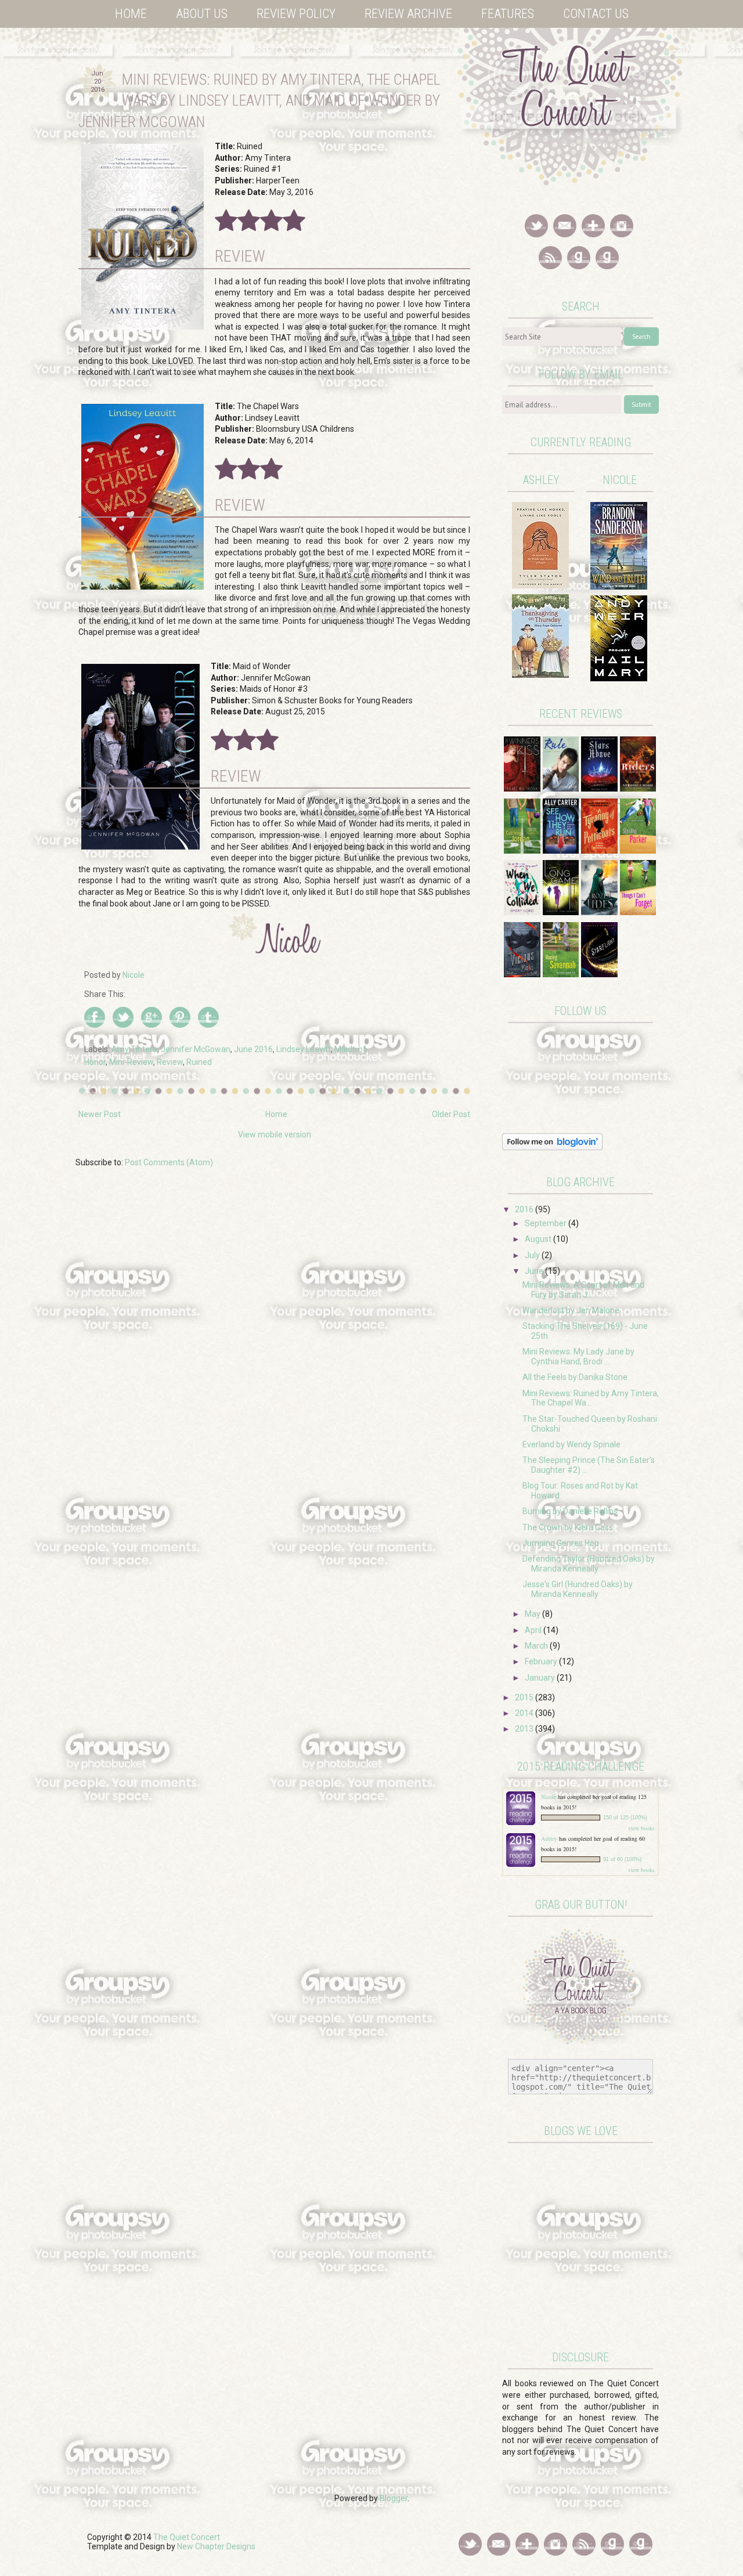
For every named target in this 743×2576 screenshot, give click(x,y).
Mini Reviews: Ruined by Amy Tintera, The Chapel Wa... (591, 1398)
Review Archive (408, 14)
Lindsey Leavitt (304, 1049)
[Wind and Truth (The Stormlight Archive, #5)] (619, 587)
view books (641, 1828)
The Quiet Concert (187, 2537)
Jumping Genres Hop (561, 1543)
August (539, 1239)
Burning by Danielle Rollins (570, 1511)
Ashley (549, 1838)
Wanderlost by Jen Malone (571, 1310)
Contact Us (596, 14)
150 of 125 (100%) (625, 1818)
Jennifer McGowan (196, 1049)
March (537, 1646)
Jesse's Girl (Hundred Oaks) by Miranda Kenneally (578, 1589)
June (535, 1271)
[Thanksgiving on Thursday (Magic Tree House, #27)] (540, 675)
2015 (525, 1697)
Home (131, 14)
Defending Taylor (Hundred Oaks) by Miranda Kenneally (589, 1564)
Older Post (451, 1114)
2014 (525, 1713)
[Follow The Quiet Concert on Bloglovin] (552, 1147)
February (542, 1661)
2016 (525, 1209)
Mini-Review (131, 1062)
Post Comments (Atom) (169, 1162)
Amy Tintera (134, 1049)
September (547, 1223)
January (541, 1678)
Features (508, 14)
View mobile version (275, 1135)
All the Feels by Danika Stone (575, 1377)
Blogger (394, 2498)
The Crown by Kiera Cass (568, 1527)
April (534, 1630)
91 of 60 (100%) (622, 1859)
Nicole (549, 1797)
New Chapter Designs (216, 2546)
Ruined (199, 1062)
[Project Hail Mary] (619, 678)
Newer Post (100, 1114)
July (533, 1255)
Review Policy (296, 14)
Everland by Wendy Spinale (571, 1444)
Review (170, 1062)
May (533, 1614)
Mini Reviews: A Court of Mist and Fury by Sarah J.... (583, 1290)
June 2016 (253, 1049)
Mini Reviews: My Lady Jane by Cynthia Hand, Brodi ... (578, 1356)
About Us (202, 14)
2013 (525, 1729)
